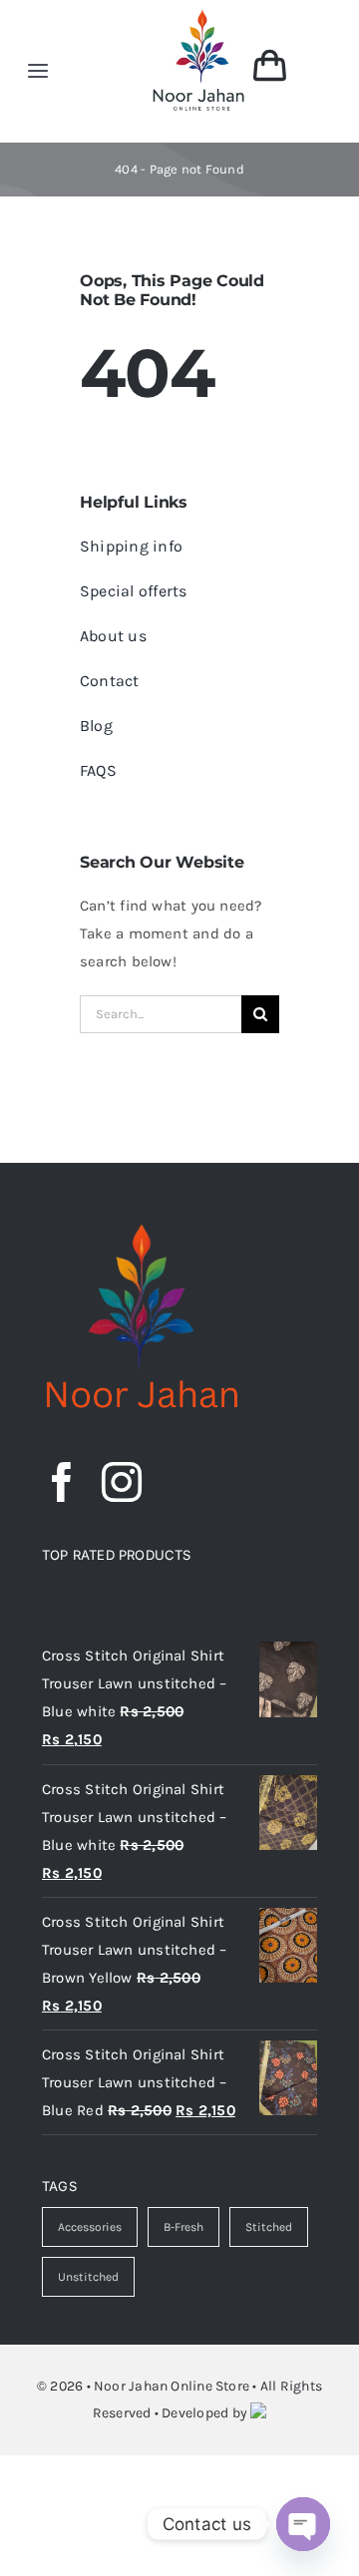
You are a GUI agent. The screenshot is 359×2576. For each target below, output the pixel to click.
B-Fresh (183, 2227)
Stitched (269, 2227)
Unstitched (88, 2277)
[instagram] (122, 1482)
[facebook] (62, 1482)
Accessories (90, 2227)
